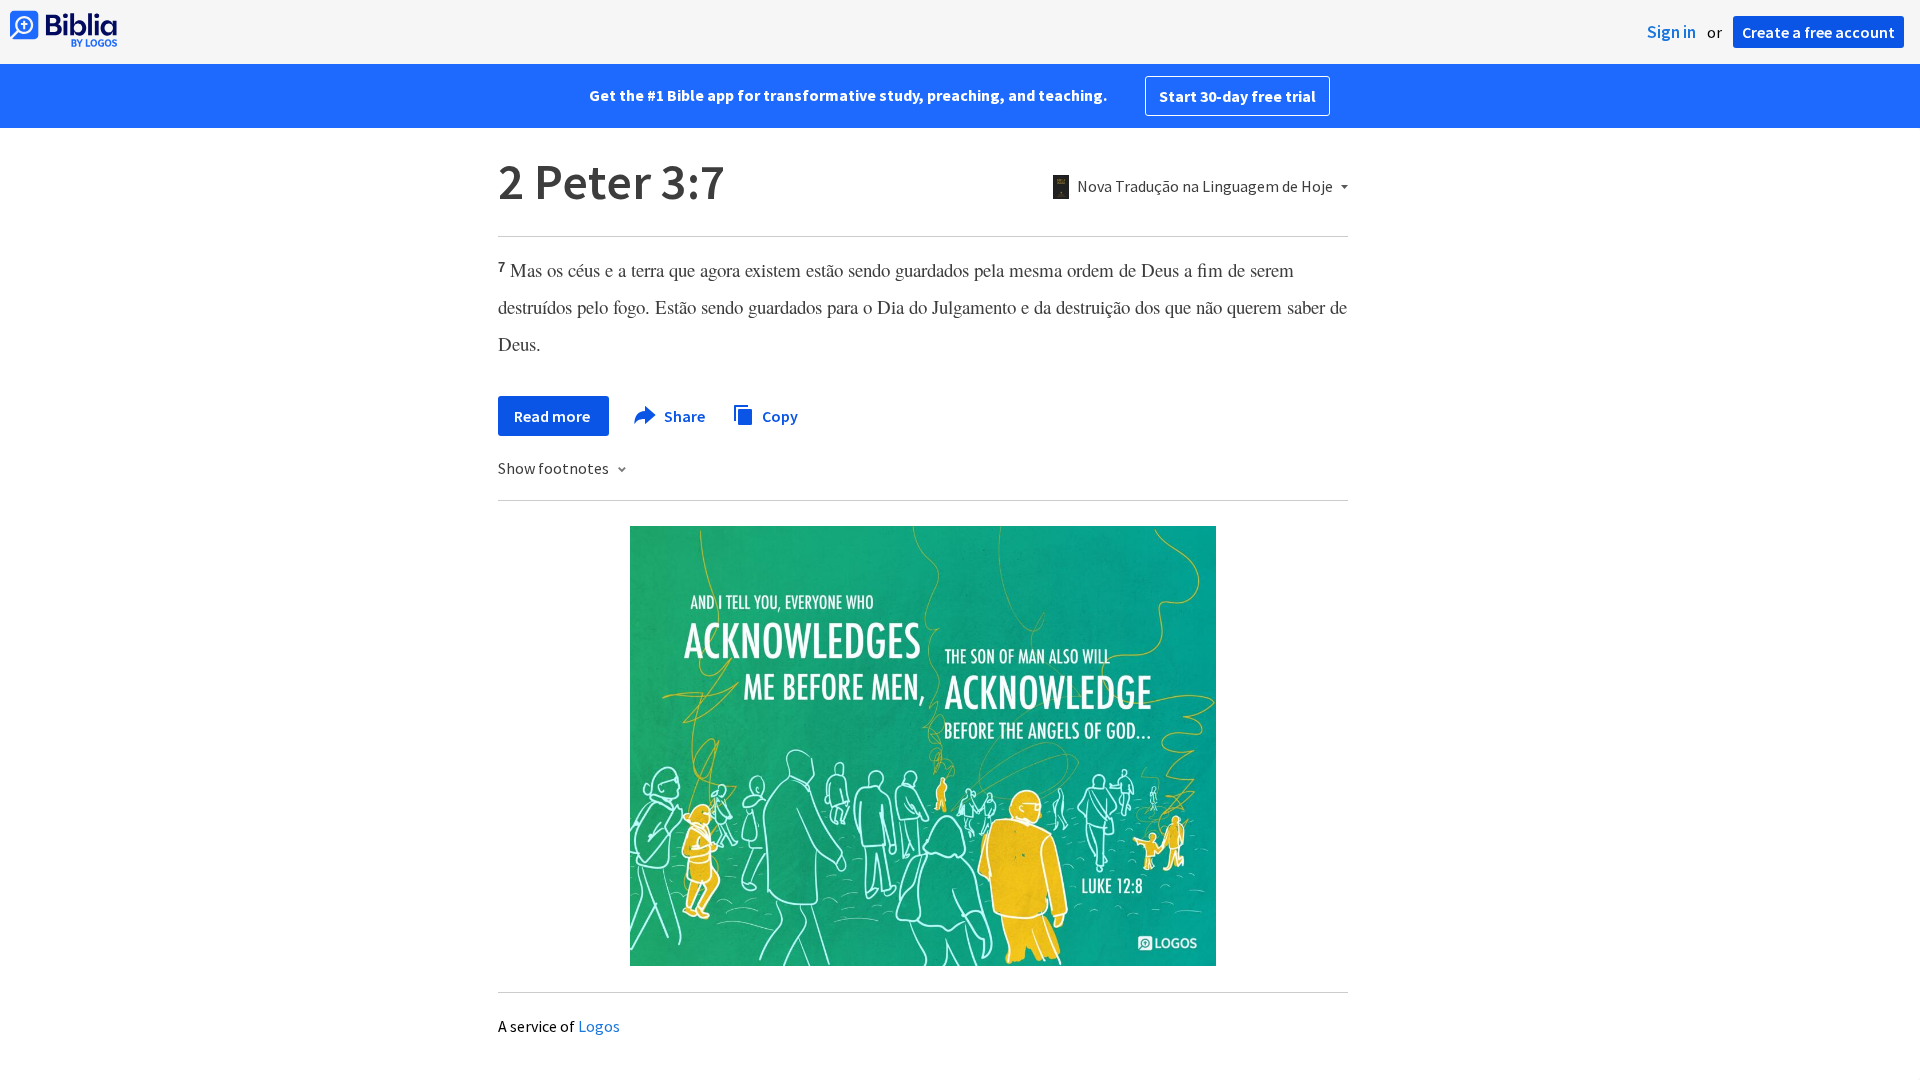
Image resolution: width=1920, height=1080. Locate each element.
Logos (599, 1026)
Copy (778, 415)
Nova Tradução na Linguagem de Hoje (1205, 187)
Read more (553, 416)
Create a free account (1818, 32)
